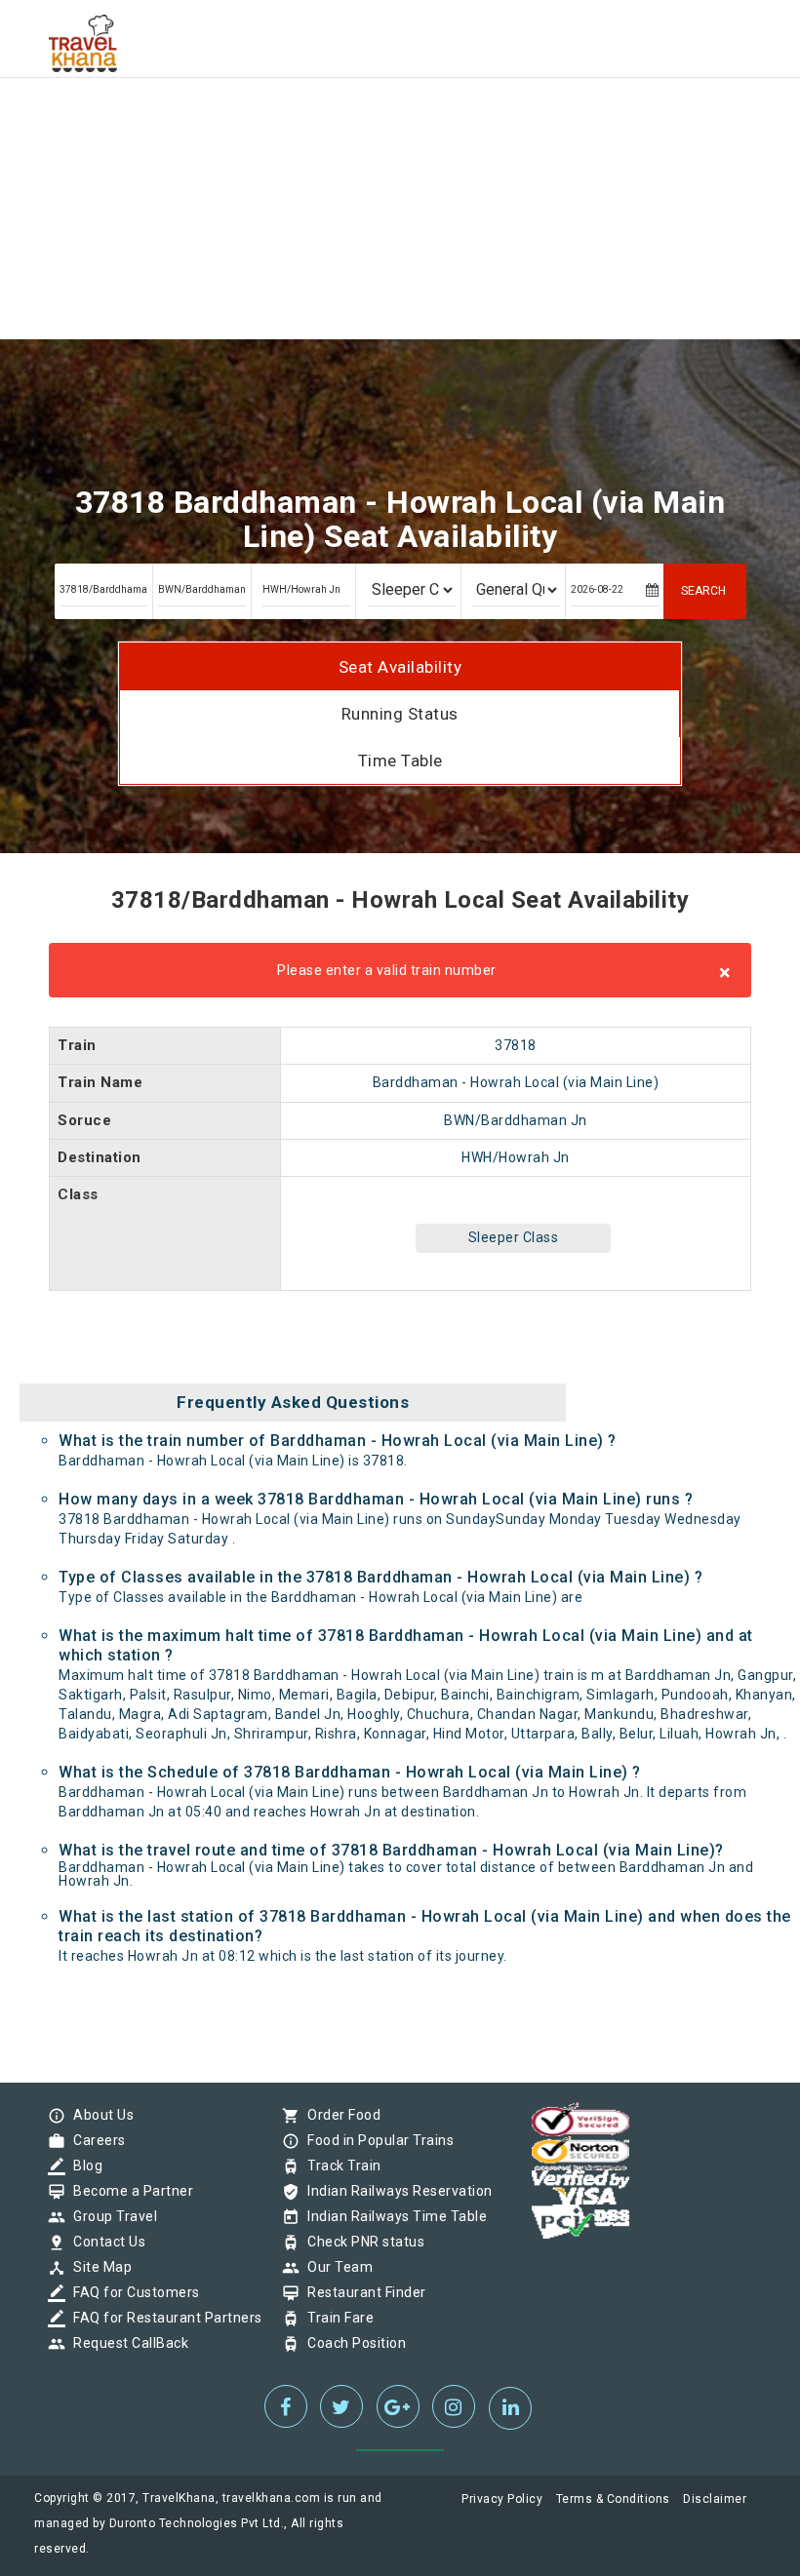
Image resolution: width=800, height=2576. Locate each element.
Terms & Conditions (613, 2499)
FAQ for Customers (132, 2292)
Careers (95, 2140)
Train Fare (336, 2318)
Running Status (400, 714)
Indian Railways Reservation (395, 2191)
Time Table (400, 761)
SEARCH (703, 591)
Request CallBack (126, 2343)
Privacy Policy (502, 2499)
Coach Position (352, 2343)
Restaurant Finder (362, 2292)
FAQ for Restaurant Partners (163, 2318)
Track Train (340, 2166)
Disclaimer (715, 2499)
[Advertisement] (400, 137)
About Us (99, 2115)
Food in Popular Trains (376, 2140)
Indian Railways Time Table (392, 2216)
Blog (83, 2166)
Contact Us (104, 2242)
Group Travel (110, 2216)
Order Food (339, 2115)
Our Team (335, 2267)
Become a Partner (128, 2191)
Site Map (98, 2267)
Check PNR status (361, 2242)
